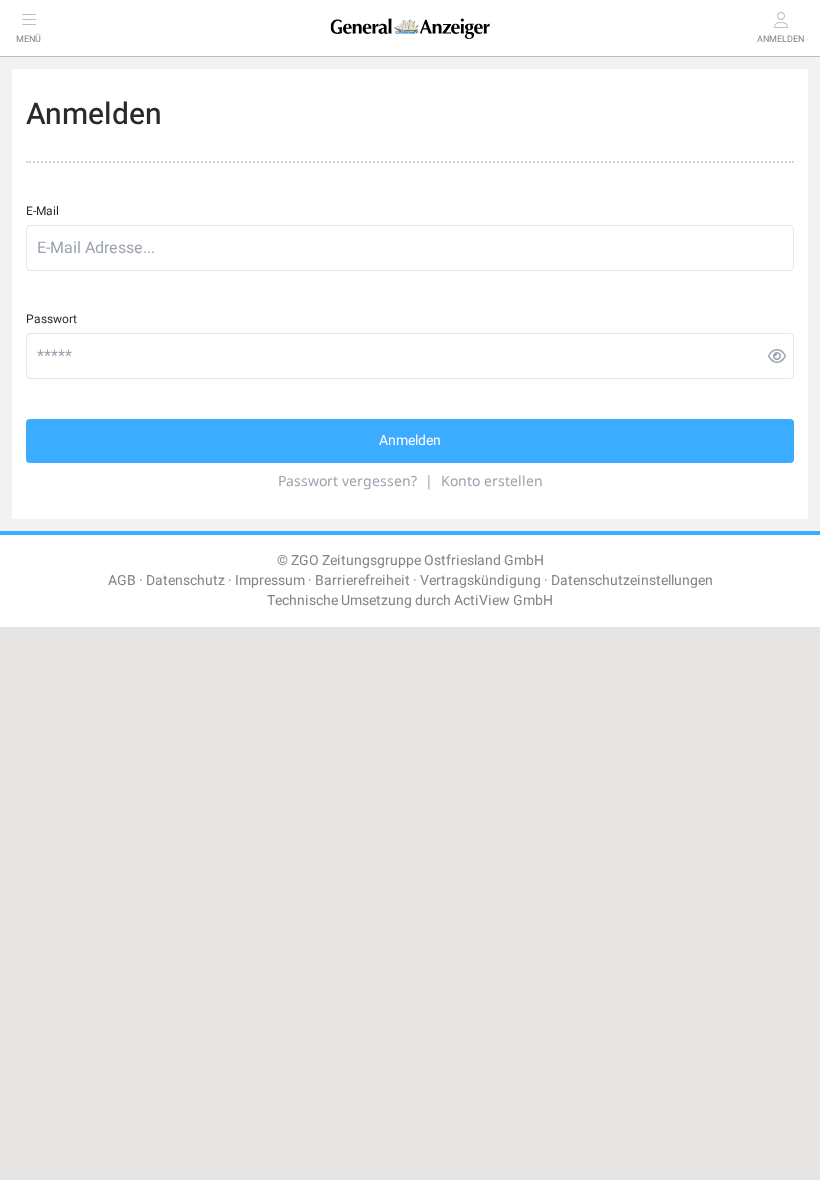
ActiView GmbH (503, 600)
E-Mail (42, 211)
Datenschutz (185, 580)
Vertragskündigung (480, 580)
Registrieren (611, 652)
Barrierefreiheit (362, 580)
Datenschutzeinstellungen (632, 580)
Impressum (270, 580)
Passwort (51, 319)
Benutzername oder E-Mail (90, 704)
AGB (122, 580)
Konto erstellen (492, 480)
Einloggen (200, 652)
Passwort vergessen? (347, 480)
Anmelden (410, 440)
